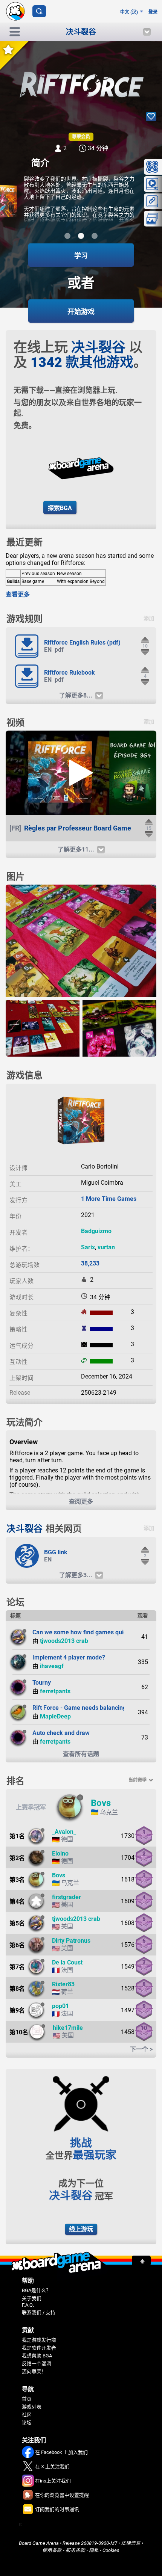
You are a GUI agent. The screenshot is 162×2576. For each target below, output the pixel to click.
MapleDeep (55, 1716)
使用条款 (52, 2550)
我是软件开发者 (39, 2348)
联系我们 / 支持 (39, 2313)
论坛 (27, 2423)
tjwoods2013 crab (64, 1641)
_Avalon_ (64, 1832)
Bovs (101, 1803)
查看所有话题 (81, 1754)
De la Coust (67, 1962)
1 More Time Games (109, 1199)
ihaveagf (52, 1666)
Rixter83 (63, 1984)
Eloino (60, 1853)
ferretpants (55, 1691)
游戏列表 (32, 2407)
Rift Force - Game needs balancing (79, 1708)
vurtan (106, 1247)
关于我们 (32, 2298)
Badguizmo (96, 1231)
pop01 (60, 2006)
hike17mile (68, 2028)
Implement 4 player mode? (69, 1657)
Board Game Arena (39, 2543)
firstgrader (66, 1897)
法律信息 (131, 2543)
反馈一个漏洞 (37, 2364)
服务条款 (75, 2550)
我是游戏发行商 (39, 2340)
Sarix (88, 1247)
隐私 (94, 2550)
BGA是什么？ (36, 2290)
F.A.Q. (28, 2305)
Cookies (111, 2550)
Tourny (42, 1683)
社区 (27, 2415)
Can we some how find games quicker (84, 1632)
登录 (153, 12)
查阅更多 (81, 1502)
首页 (27, 2399)
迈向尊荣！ (34, 2371)
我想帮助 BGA (37, 2356)
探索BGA (60, 508)
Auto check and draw (61, 1733)
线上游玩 (81, 2229)
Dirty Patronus (71, 1941)
